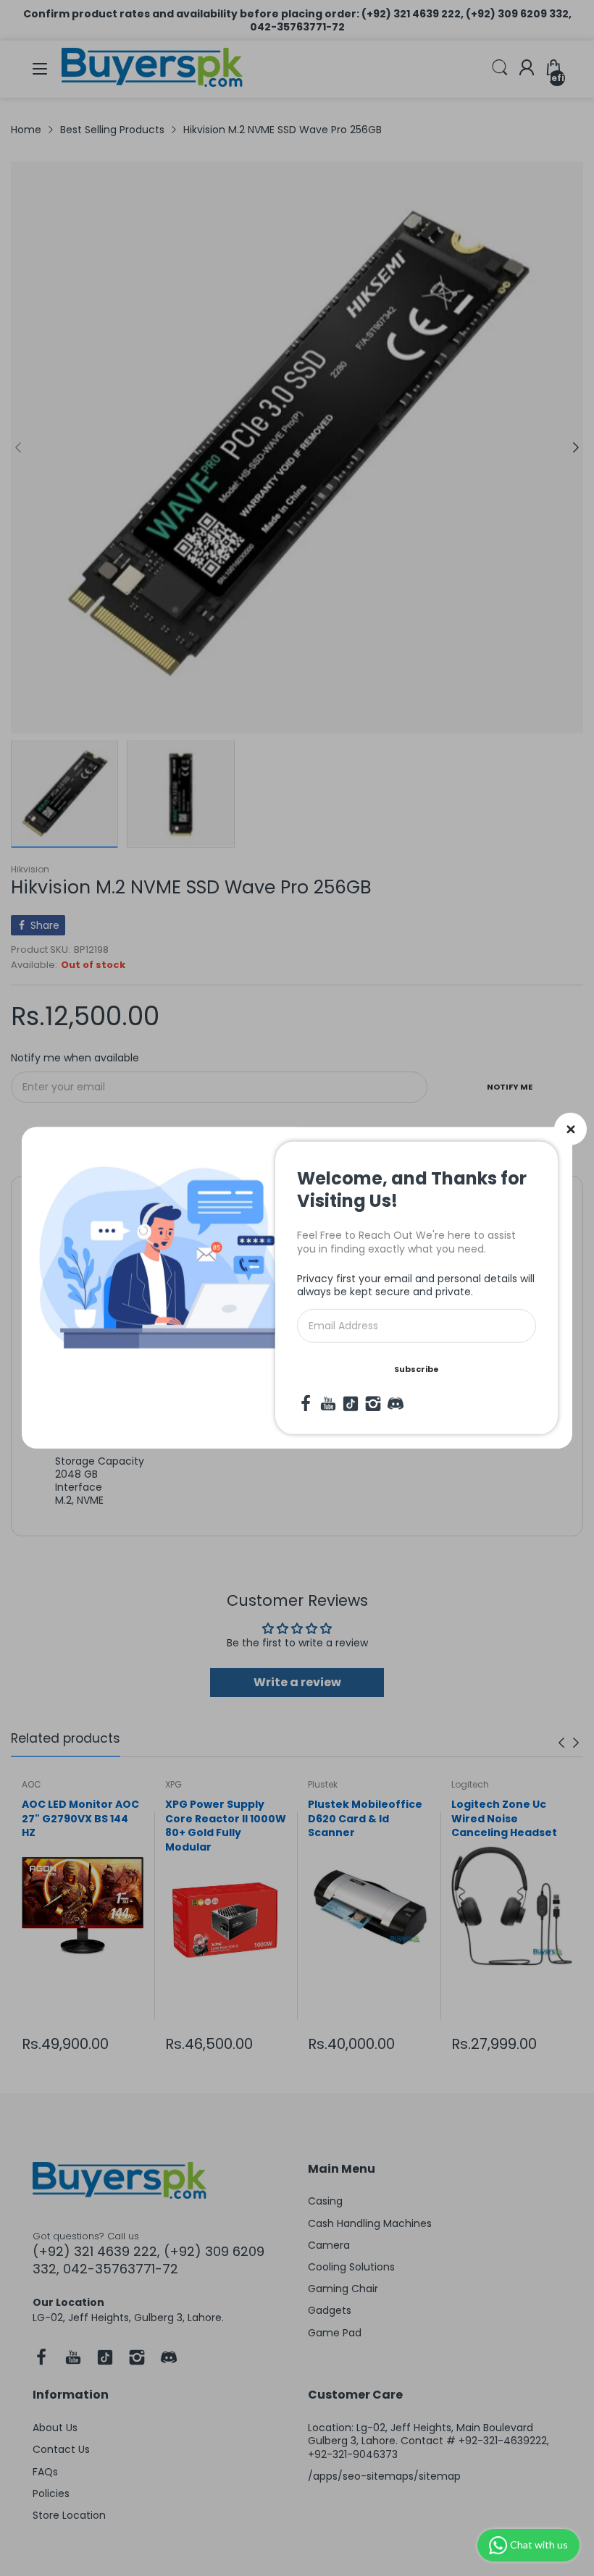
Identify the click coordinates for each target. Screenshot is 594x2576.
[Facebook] (306, 1404)
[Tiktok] (351, 1404)
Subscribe (417, 1369)
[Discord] (396, 1404)
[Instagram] (373, 1404)
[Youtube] (328, 1404)
